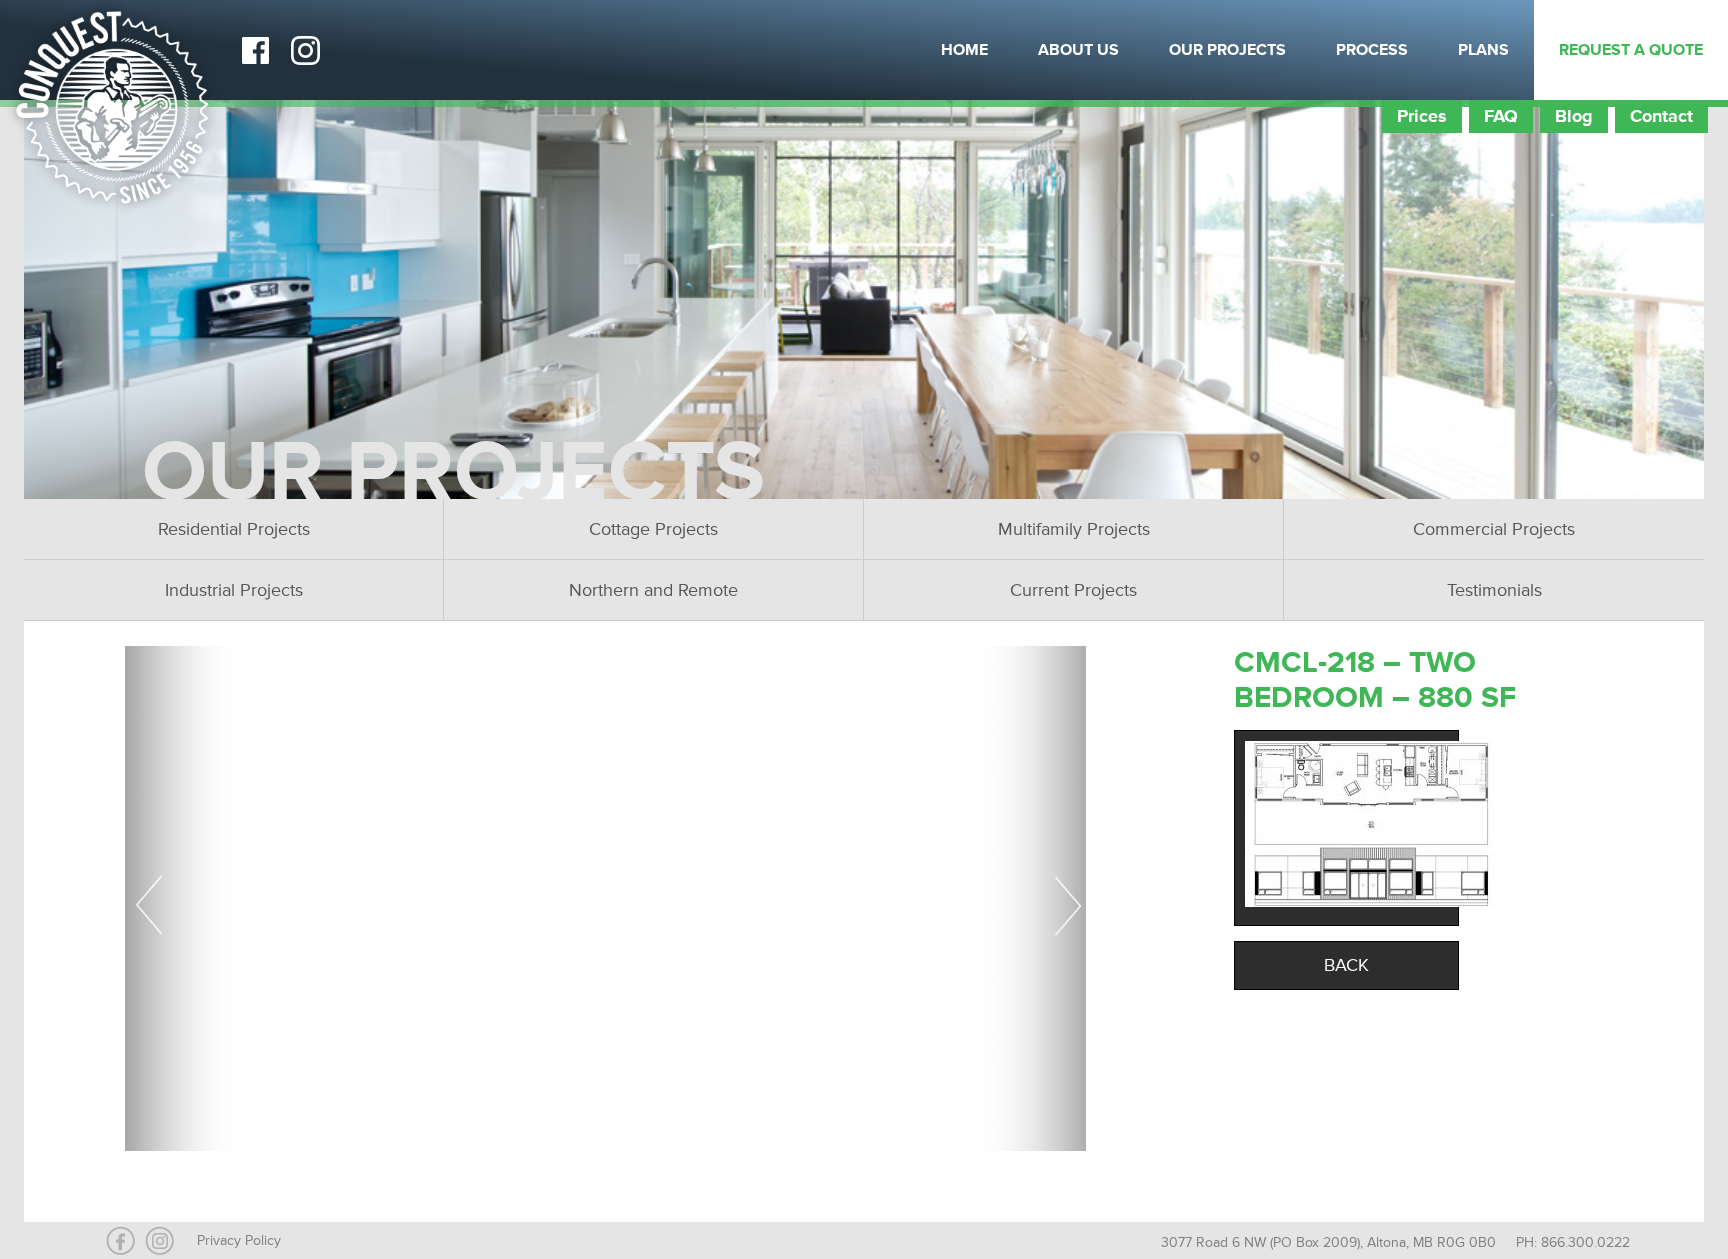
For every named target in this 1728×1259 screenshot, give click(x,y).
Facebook (255, 50)
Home (964, 50)
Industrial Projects (234, 590)
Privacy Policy (239, 1240)
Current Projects (1073, 590)
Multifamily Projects (1074, 529)
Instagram (305, 50)
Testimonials (1494, 590)
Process (1372, 50)
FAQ (1501, 116)
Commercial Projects (1494, 529)
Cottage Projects (653, 529)
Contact (1661, 116)
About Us (1078, 50)
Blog (1574, 116)
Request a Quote (1631, 50)
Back (1346, 965)
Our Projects (1227, 50)
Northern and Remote (653, 590)
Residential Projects (234, 529)
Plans (1483, 50)
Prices (1422, 116)
